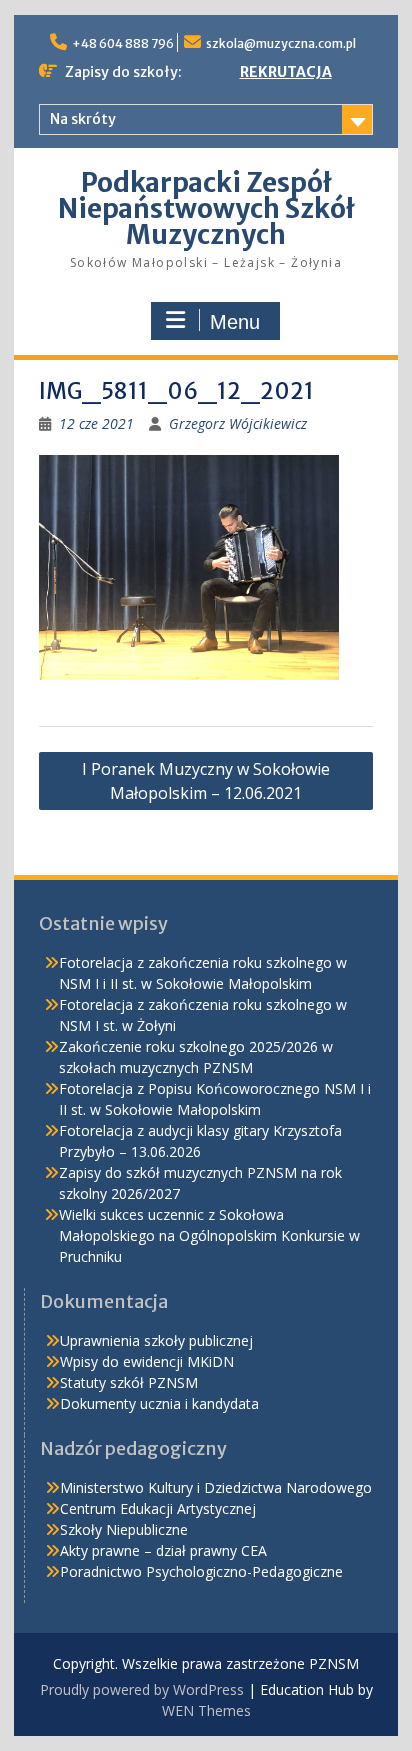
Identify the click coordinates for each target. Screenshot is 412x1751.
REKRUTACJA (286, 72)
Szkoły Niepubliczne (124, 1529)
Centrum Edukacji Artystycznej (158, 1508)
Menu (235, 322)
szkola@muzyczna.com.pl (281, 43)
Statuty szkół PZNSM (129, 1382)
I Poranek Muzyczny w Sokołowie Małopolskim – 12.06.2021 (206, 781)
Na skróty (83, 119)
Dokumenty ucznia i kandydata (159, 1403)
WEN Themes (206, 1710)
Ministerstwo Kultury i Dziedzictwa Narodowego (216, 1487)
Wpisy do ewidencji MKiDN (147, 1361)
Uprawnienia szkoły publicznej (156, 1340)
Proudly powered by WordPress (142, 1689)
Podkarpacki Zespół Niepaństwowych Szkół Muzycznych (206, 208)
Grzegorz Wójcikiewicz (238, 423)
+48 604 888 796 (123, 43)
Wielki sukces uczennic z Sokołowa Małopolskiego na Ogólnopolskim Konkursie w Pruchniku (209, 1235)
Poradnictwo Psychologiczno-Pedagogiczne (201, 1571)
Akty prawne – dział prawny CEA (163, 1550)
